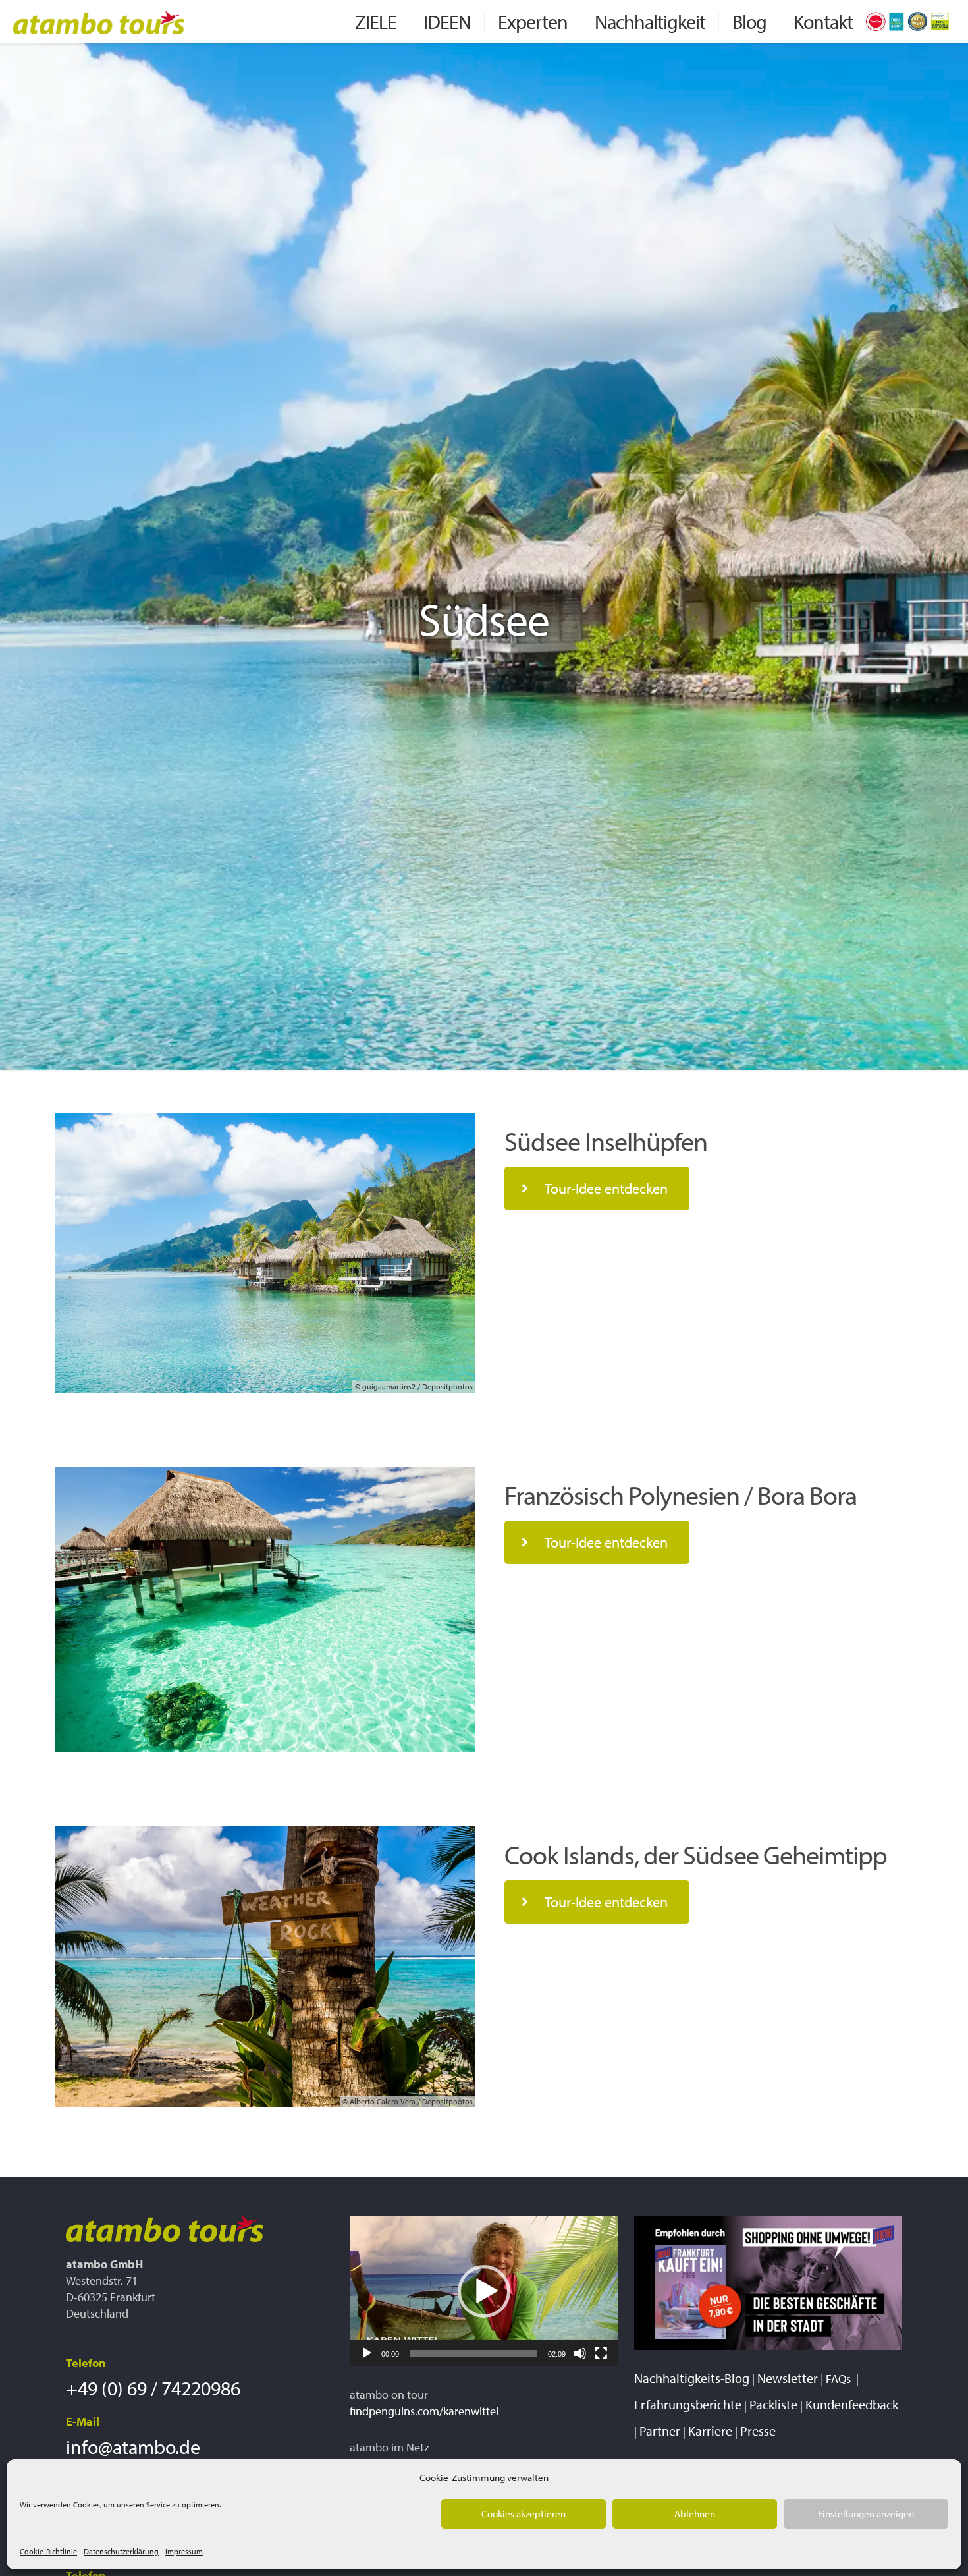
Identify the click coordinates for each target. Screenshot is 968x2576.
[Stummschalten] (580, 2353)
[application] (484, 2291)
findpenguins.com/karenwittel (424, 2411)
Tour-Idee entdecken (606, 1189)
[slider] (473, 2353)
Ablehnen (695, 2514)
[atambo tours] (99, 21)
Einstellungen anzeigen (866, 2514)
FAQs (840, 2379)
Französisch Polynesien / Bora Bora (681, 1495)
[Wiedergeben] (367, 2353)
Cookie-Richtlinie (48, 2551)
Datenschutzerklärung (121, 2551)
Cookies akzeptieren (524, 2514)
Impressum (184, 2551)
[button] (484, 2291)
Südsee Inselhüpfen (606, 1141)
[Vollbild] (601, 2353)
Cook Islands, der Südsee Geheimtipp (696, 1854)
